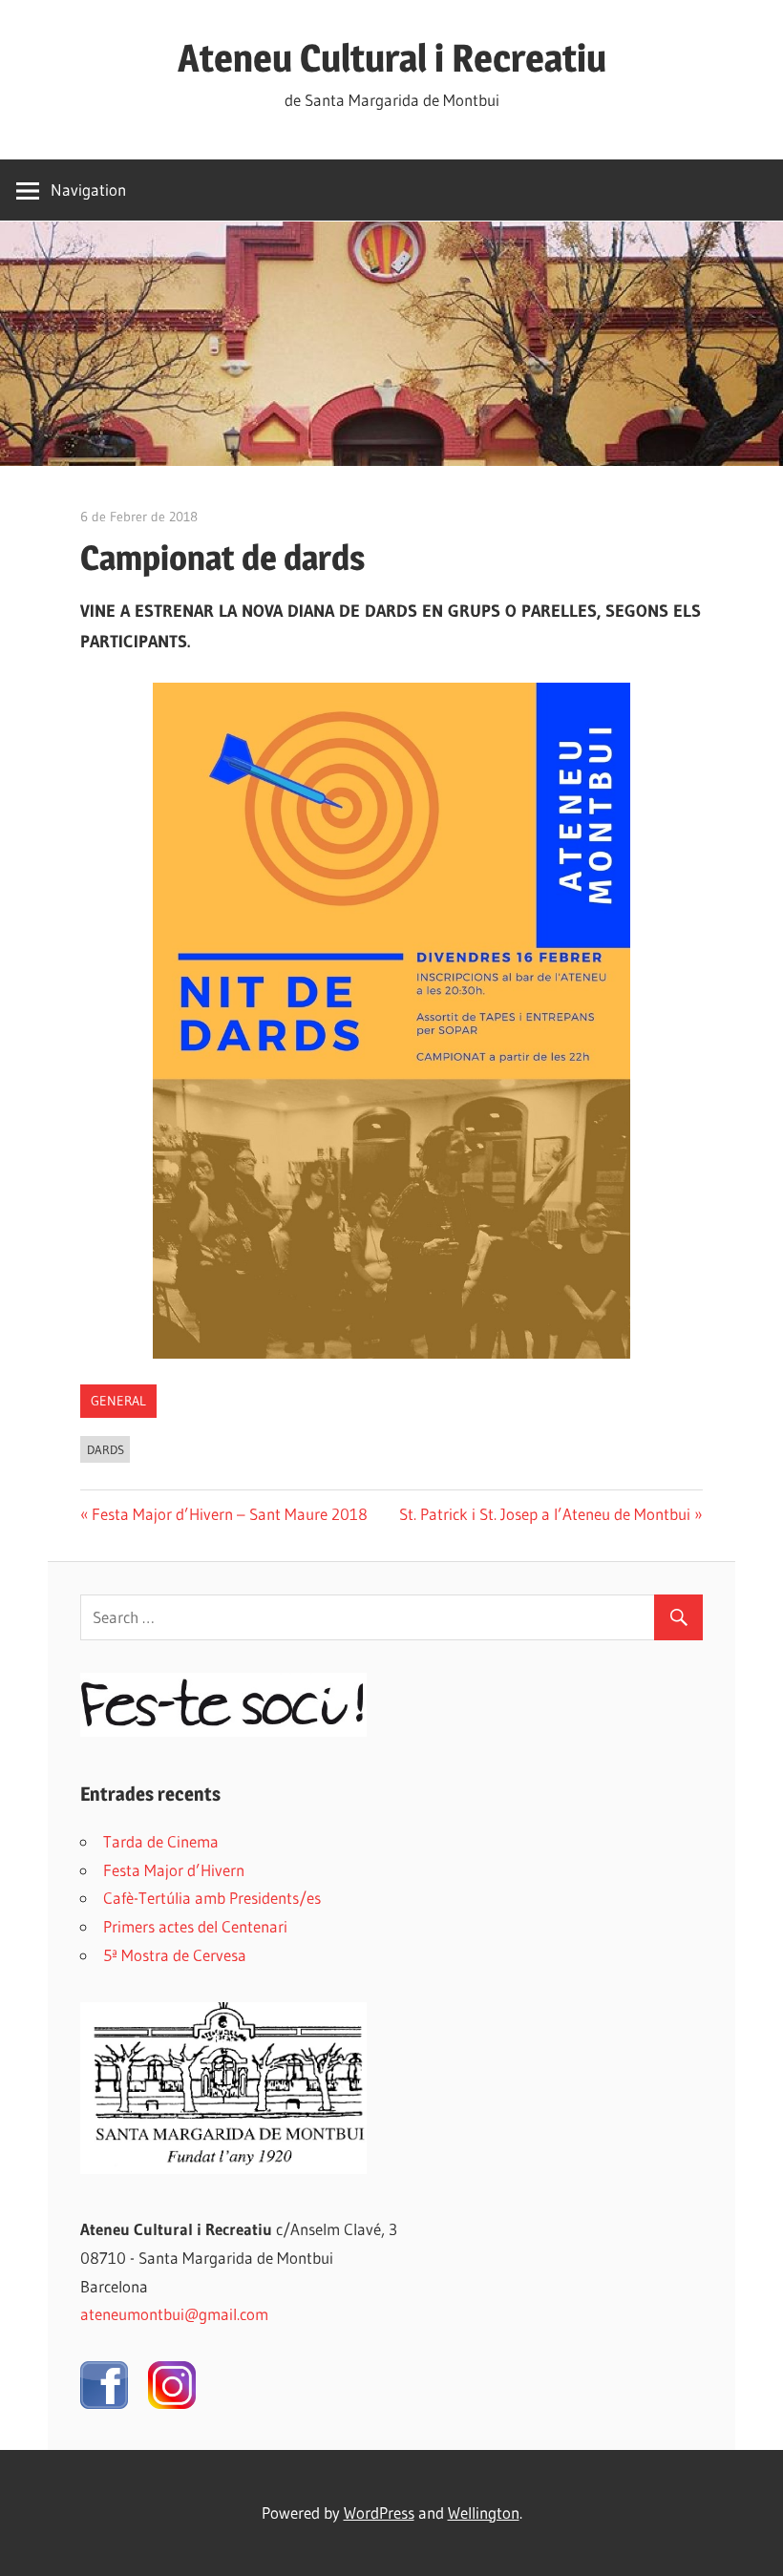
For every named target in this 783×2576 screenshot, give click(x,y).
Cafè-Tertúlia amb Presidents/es (212, 1898)
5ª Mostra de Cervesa (175, 1955)
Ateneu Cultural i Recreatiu (392, 58)
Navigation (88, 190)
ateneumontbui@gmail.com (174, 2314)
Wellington (484, 2513)
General (118, 1401)
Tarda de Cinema (161, 1841)
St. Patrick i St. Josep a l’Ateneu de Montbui (545, 1514)
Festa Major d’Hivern (174, 1870)
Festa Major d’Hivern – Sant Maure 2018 (230, 1514)
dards (106, 1449)
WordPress (379, 2513)
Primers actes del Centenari (195, 1926)
